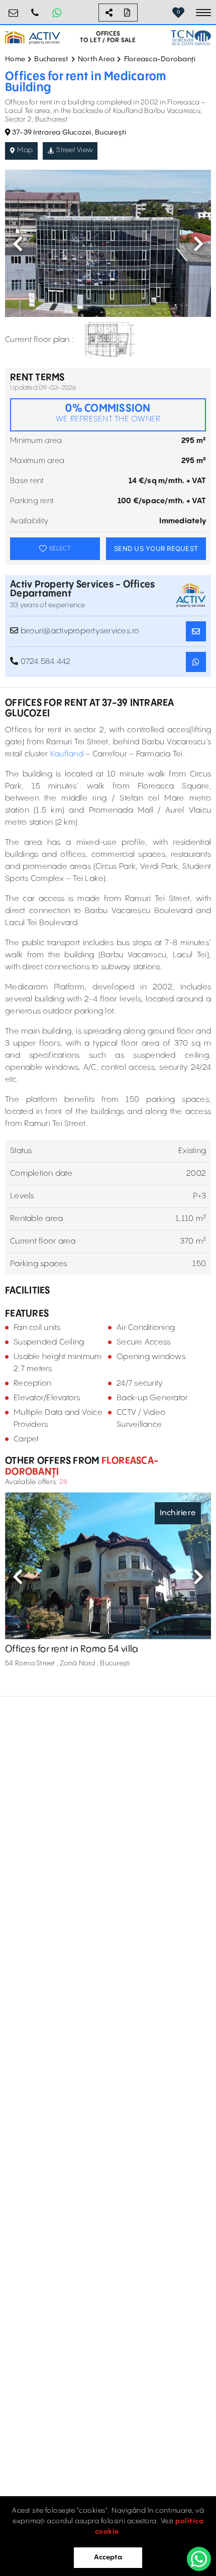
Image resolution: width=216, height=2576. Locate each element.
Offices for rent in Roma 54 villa (72, 1649)
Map (25, 150)
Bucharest (51, 59)
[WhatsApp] (199, 2559)
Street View (74, 150)
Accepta (108, 2557)
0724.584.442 (35, 9)
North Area (96, 59)
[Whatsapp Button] (57, 13)
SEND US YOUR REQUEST (156, 548)
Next (198, 244)
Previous (18, 244)
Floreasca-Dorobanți (160, 59)
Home (15, 59)
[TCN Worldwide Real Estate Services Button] (191, 37)
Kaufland (67, 754)
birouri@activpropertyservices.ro (14, 9)
